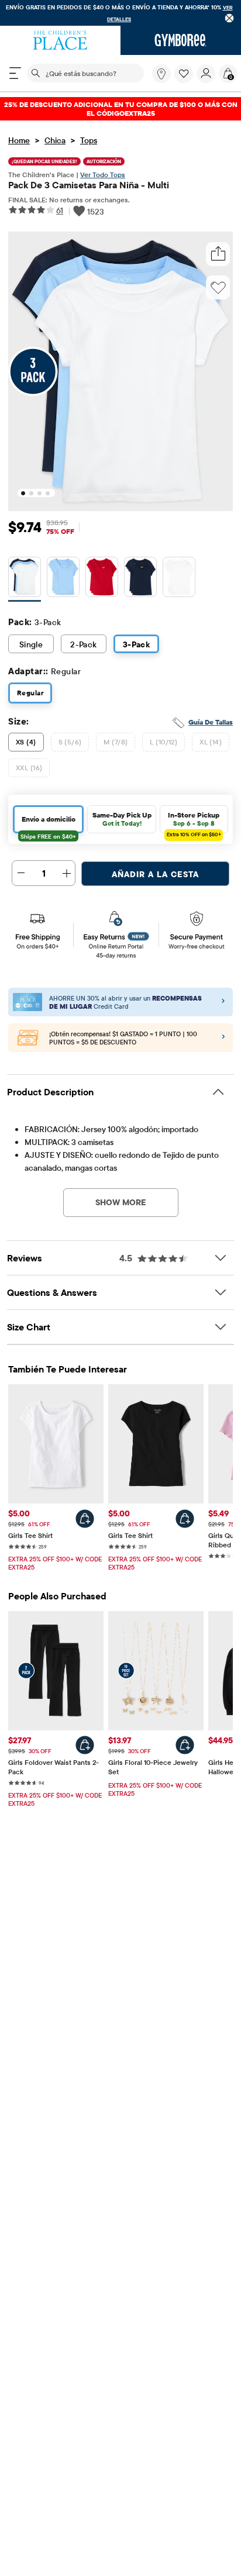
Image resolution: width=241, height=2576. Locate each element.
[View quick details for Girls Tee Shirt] (85, 1519)
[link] (161, 74)
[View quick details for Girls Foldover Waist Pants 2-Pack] (85, 1745)
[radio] (25, 577)
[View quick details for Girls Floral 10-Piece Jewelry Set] (185, 1745)
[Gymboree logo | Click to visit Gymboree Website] (181, 40)
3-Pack (137, 644)
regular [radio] (30, 693)
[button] (184, 74)
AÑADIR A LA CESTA (155, 874)
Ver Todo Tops (103, 175)
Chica (55, 140)
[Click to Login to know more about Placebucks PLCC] (223, 1038)
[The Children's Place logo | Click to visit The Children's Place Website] (60, 40)
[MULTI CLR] (25, 579)
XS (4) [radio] (26, 742)
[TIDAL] (140, 579)
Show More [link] (121, 1202)
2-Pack (84, 644)
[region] (120, 13)
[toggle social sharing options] (218, 254)
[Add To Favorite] (218, 288)
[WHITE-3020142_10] (179, 579)
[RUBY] (102, 579)
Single (31, 644)
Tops (89, 140)
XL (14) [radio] (211, 742)
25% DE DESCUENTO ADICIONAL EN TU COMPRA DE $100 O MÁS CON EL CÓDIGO (121, 109)
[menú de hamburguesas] (15, 73)
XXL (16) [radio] (29, 768)
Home (19, 140)
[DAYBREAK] (63, 579)
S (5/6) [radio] (70, 742)
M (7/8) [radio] (116, 742)
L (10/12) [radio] (163, 742)
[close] (230, 18)
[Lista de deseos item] (185, 80)
